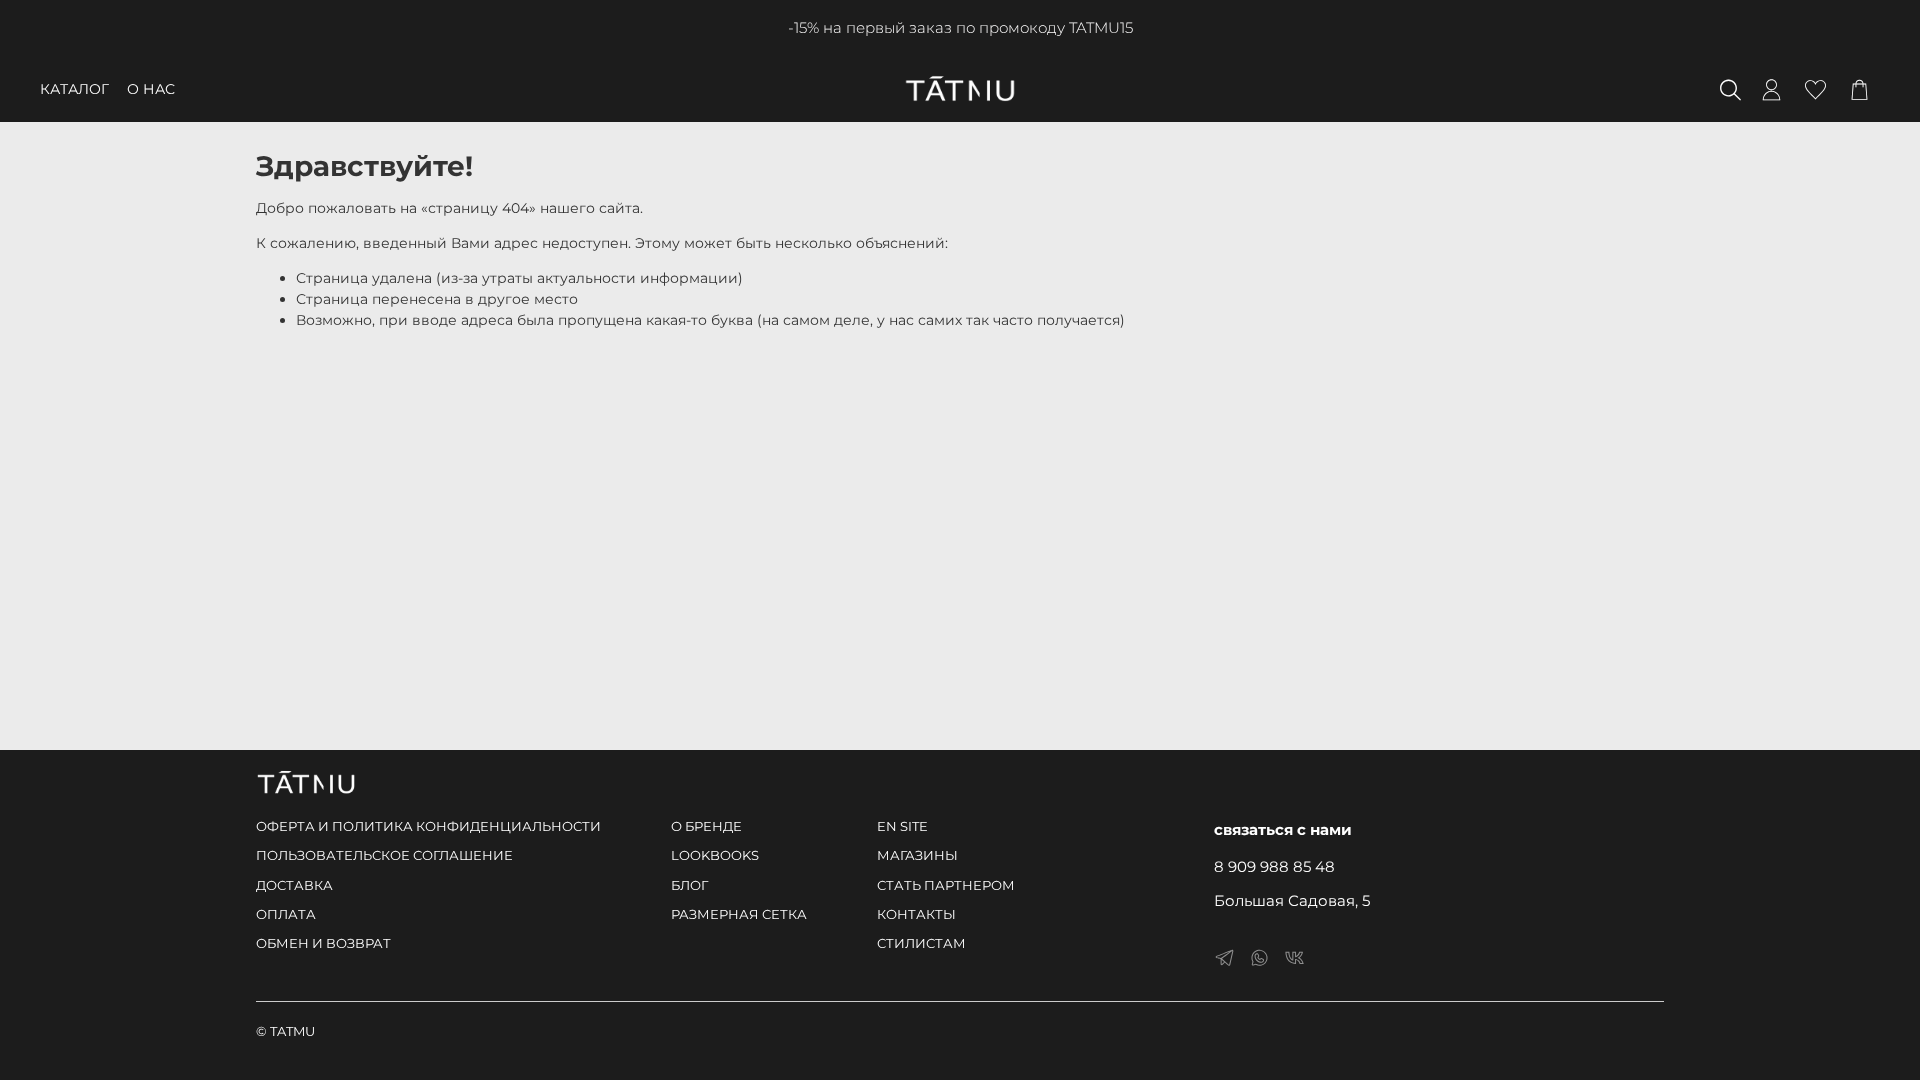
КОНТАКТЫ (916, 914)
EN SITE (902, 826)
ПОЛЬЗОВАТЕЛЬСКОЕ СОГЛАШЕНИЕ (384, 855)
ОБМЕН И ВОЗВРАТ (323, 943)
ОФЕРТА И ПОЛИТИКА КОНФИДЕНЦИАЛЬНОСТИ (428, 826)
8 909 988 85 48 (1274, 866)
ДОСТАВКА (294, 885)
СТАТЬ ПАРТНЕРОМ (946, 885)
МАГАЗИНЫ (917, 855)
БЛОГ (689, 885)
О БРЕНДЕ (706, 826)
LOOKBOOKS (715, 855)
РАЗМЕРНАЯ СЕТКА (739, 914)
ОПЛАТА (286, 914)
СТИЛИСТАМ (921, 943)
